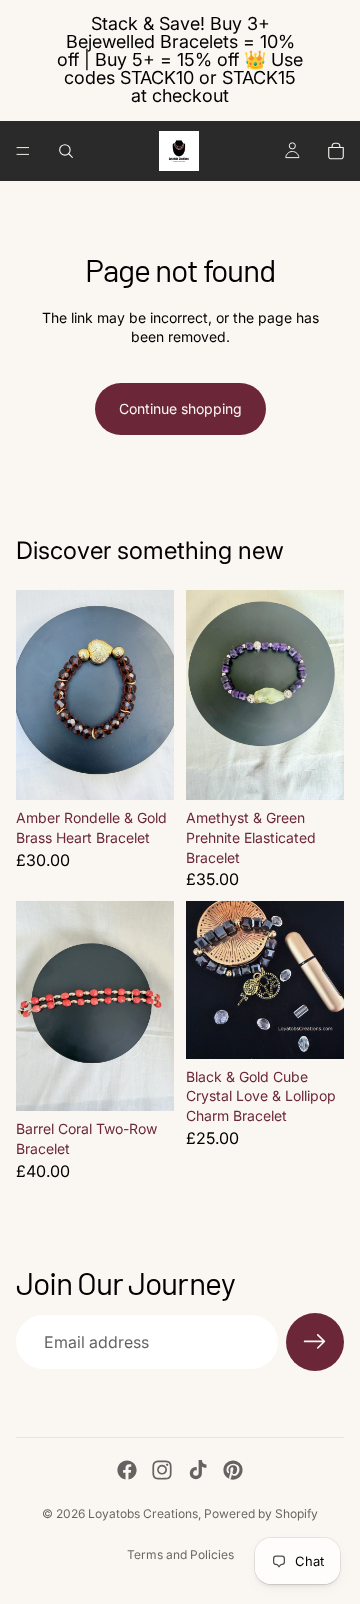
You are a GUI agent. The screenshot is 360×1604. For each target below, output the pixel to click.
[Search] (66, 151)
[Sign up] (315, 1342)
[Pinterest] (233, 1470)
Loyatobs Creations (143, 1513)
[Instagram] (162, 1470)
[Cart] (336, 151)
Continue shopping (180, 408)
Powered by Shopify (261, 1513)
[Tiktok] (198, 1470)
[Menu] (23, 151)
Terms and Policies (180, 1554)
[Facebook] (127, 1470)
